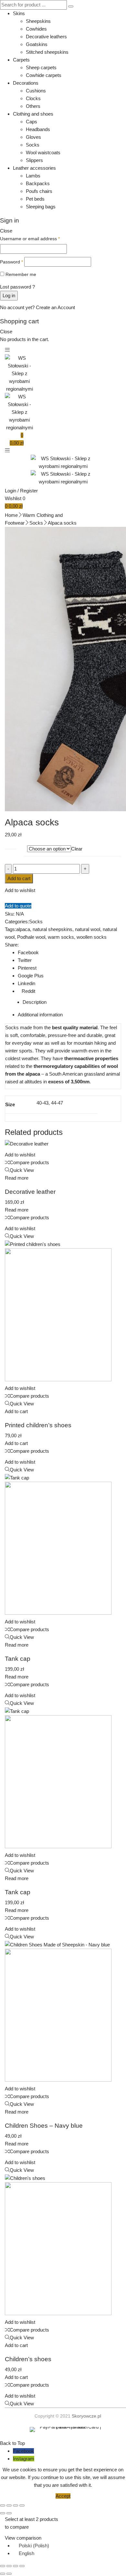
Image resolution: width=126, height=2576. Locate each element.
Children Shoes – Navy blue (44, 2126)
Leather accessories (34, 168)
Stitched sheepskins (47, 52)
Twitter (25, 960)
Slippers (34, 160)
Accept (63, 2496)
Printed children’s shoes (38, 1425)
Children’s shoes (28, 2359)
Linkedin (26, 983)
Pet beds (35, 199)
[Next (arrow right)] (9, 2513)
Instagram (24, 2459)
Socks (33, 145)
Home (11, 515)
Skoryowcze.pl (86, 2416)
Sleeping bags (41, 207)
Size (10, 846)
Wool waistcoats (43, 152)
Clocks (33, 98)
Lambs (33, 176)
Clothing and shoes (33, 114)
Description (35, 1002)
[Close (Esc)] (22, 2505)
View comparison (23, 2538)
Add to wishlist (20, 890)
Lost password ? (17, 287)
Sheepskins (38, 21)
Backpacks (38, 183)
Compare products (29, 1162)
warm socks (61, 937)
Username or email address (30, 239)
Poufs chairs (39, 191)
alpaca (23, 929)
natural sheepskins (52, 929)
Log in (9, 295)
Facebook (28, 952)
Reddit (28, 991)
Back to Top (12, 2443)
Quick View (22, 1170)
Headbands (38, 129)
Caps (31, 122)
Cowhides (36, 29)
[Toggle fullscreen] (9, 2505)
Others (33, 106)
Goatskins (37, 44)
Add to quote (18, 906)
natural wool (88, 929)
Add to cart (19, 878)
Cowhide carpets (44, 75)
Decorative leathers (46, 37)
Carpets (21, 60)
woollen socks (92, 937)
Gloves (33, 137)
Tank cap (18, 1659)
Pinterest (27, 968)
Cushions (36, 91)
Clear (77, 849)
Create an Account (55, 307)
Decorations (26, 83)
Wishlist (15, 498)
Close (6, 231)
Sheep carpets (41, 67)
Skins (19, 13)
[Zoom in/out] (3, 2505)
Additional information (40, 1015)
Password (11, 262)
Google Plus (31, 976)
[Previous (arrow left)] (3, 2513)
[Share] (16, 2505)
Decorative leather (30, 1192)
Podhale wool (31, 937)
